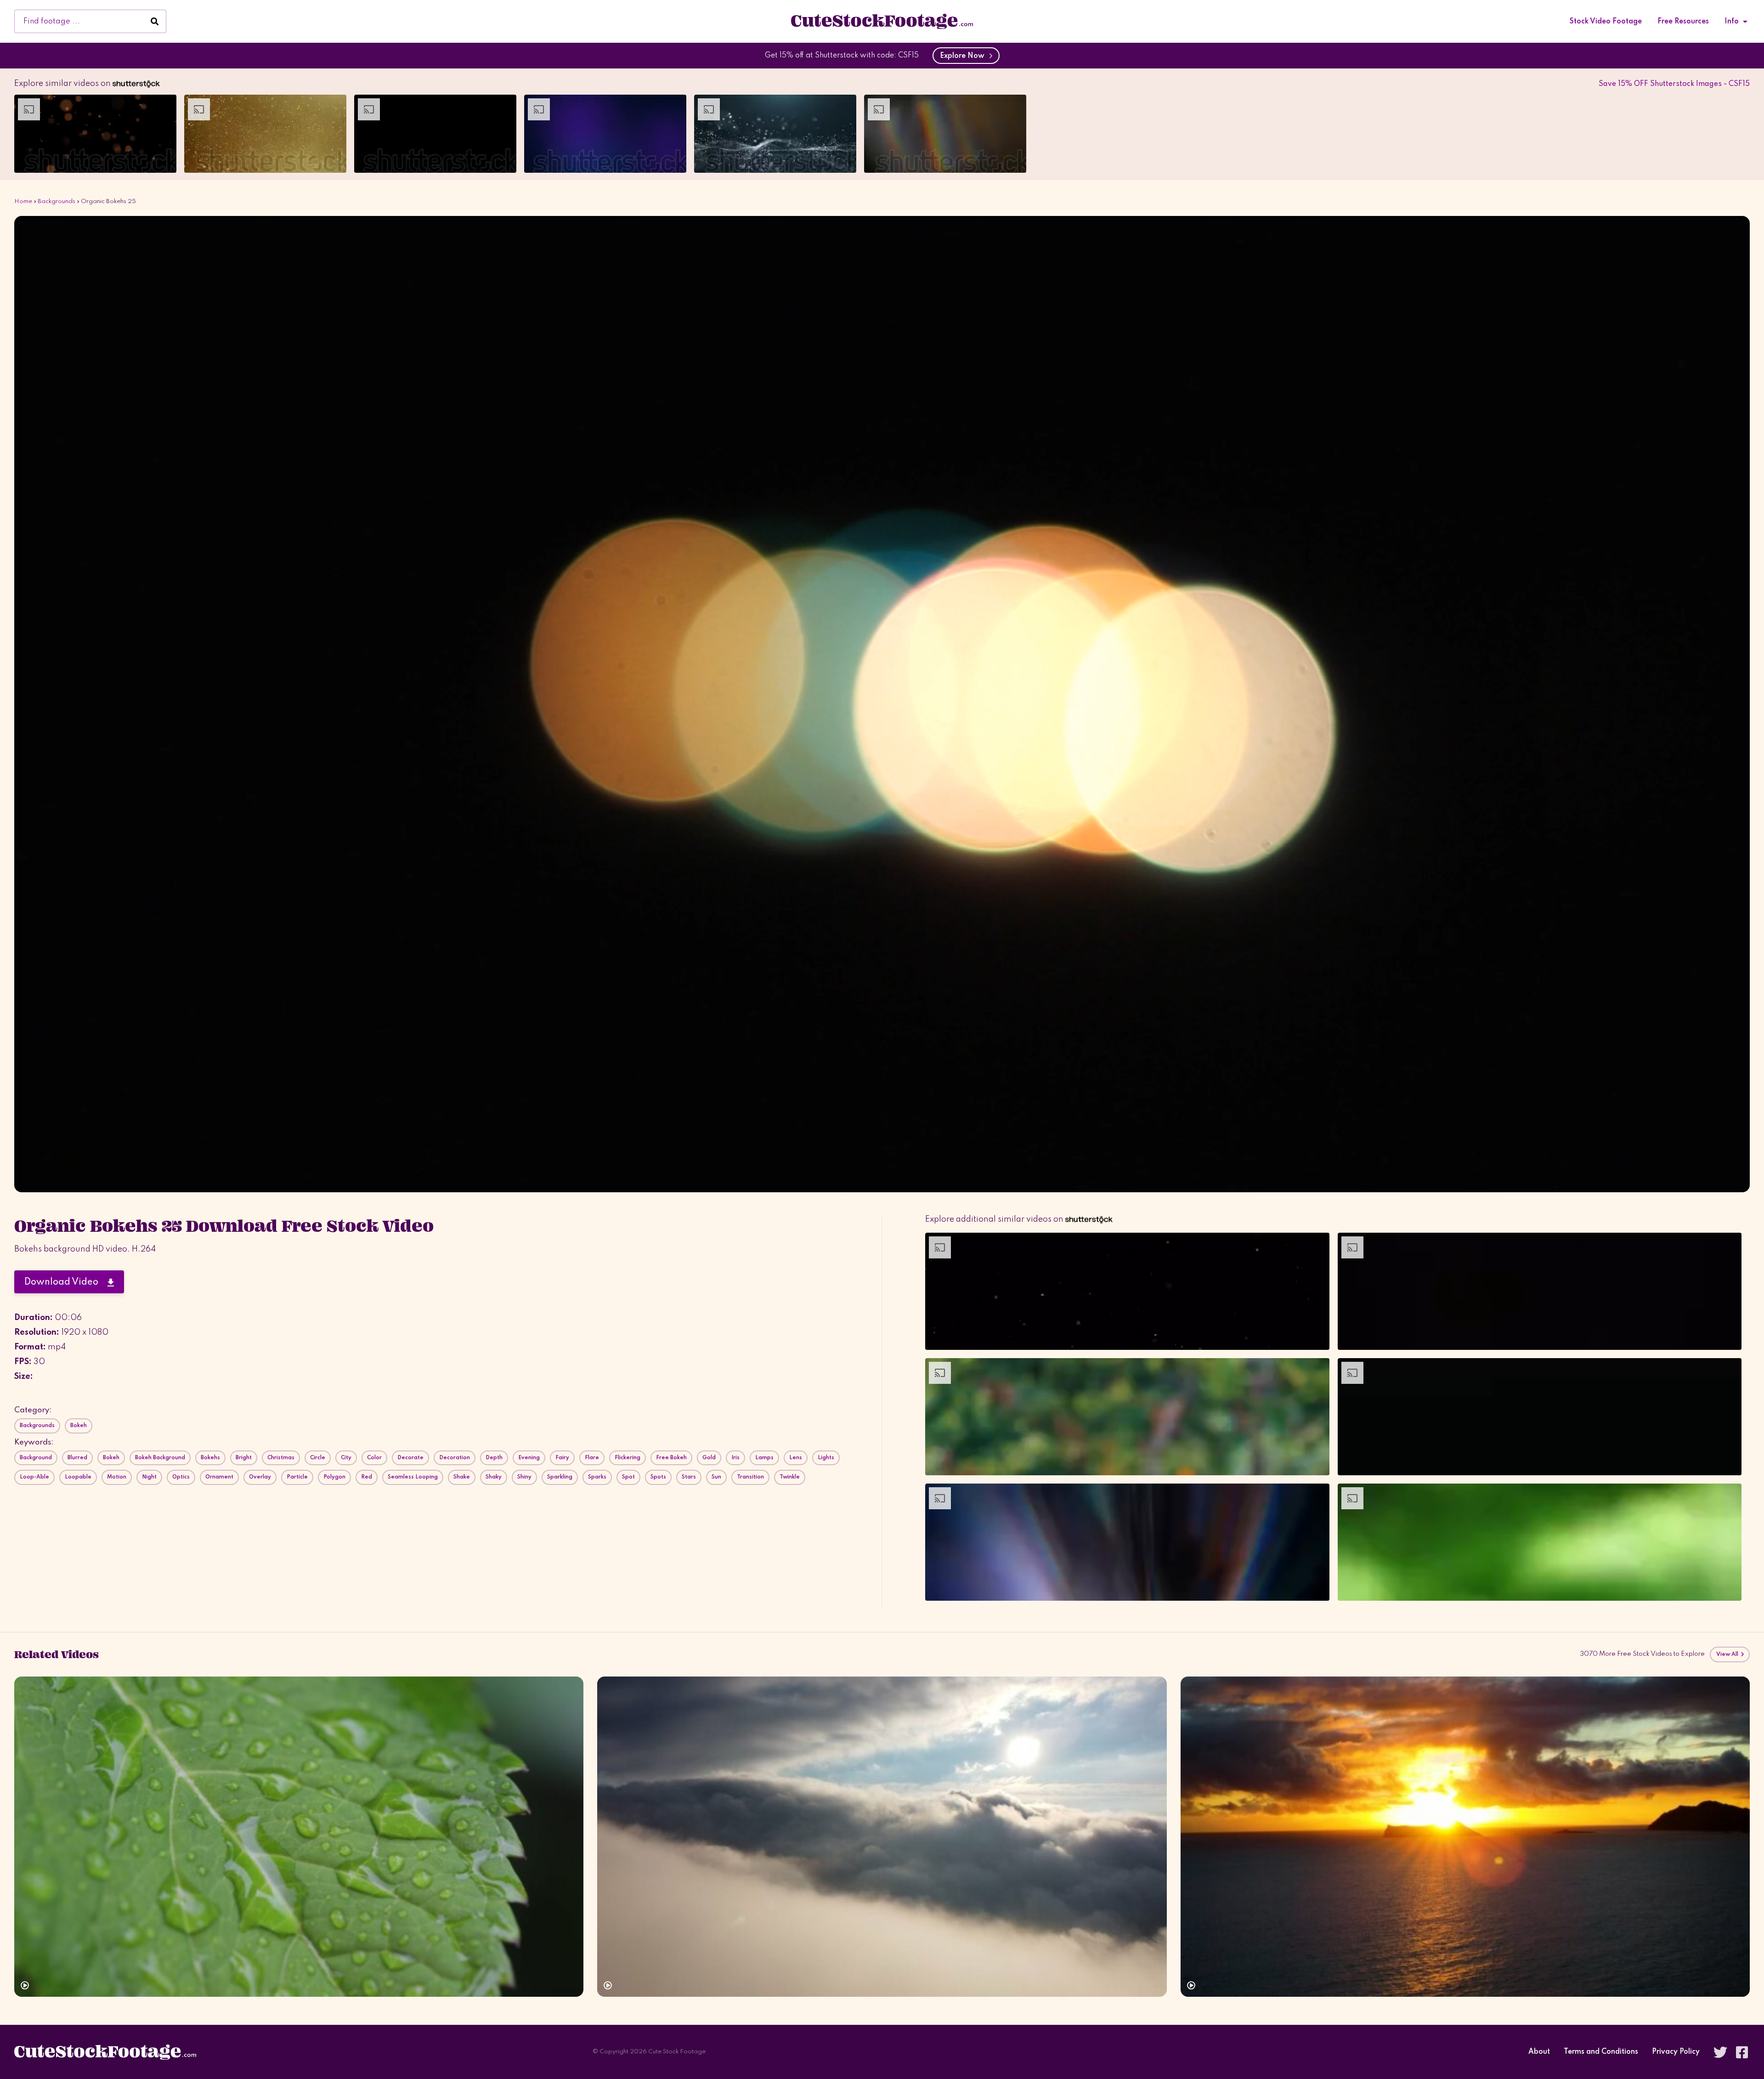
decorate (410, 1458)
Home (23, 201)
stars (689, 1477)
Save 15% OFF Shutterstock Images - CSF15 (1674, 84)
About (1539, 2052)
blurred (77, 1458)
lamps (764, 1458)
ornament (219, 1477)
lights (826, 1458)
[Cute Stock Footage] (882, 21)
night (149, 1477)
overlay (260, 1477)
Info (1732, 22)
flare (592, 1458)
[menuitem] (1606, 22)
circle (318, 1458)
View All (1728, 1654)
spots (658, 1477)
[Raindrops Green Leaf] (299, 1837)
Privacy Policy (1676, 2052)
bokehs (210, 1458)
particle (297, 1477)
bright (244, 1458)
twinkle (790, 1477)
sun (716, 1477)
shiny (524, 1477)
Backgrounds (57, 201)
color (374, 1458)
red (367, 1477)
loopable (78, 1477)
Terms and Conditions (1601, 2052)
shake (462, 1477)
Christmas (281, 1458)
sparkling (560, 1477)
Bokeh (79, 1426)
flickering (628, 1458)
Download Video (66, 1282)
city (346, 1458)
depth (494, 1458)
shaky (494, 1477)
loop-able (34, 1477)
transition (750, 1477)
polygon (334, 1477)
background (36, 1458)
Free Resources (1683, 22)
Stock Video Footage (1606, 22)
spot (628, 1477)
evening (529, 1458)
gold (709, 1458)
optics (181, 1477)
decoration (455, 1458)
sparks (597, 1477)
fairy (562, 1458)
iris (735, 1458)
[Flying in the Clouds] (882, 1837)
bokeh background (160, 1458)
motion (117, 1477)
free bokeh (671, 1458)
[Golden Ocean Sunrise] (1465, 1837)
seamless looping (413, 1477)
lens (796, 1458)
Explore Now (964, 56)
